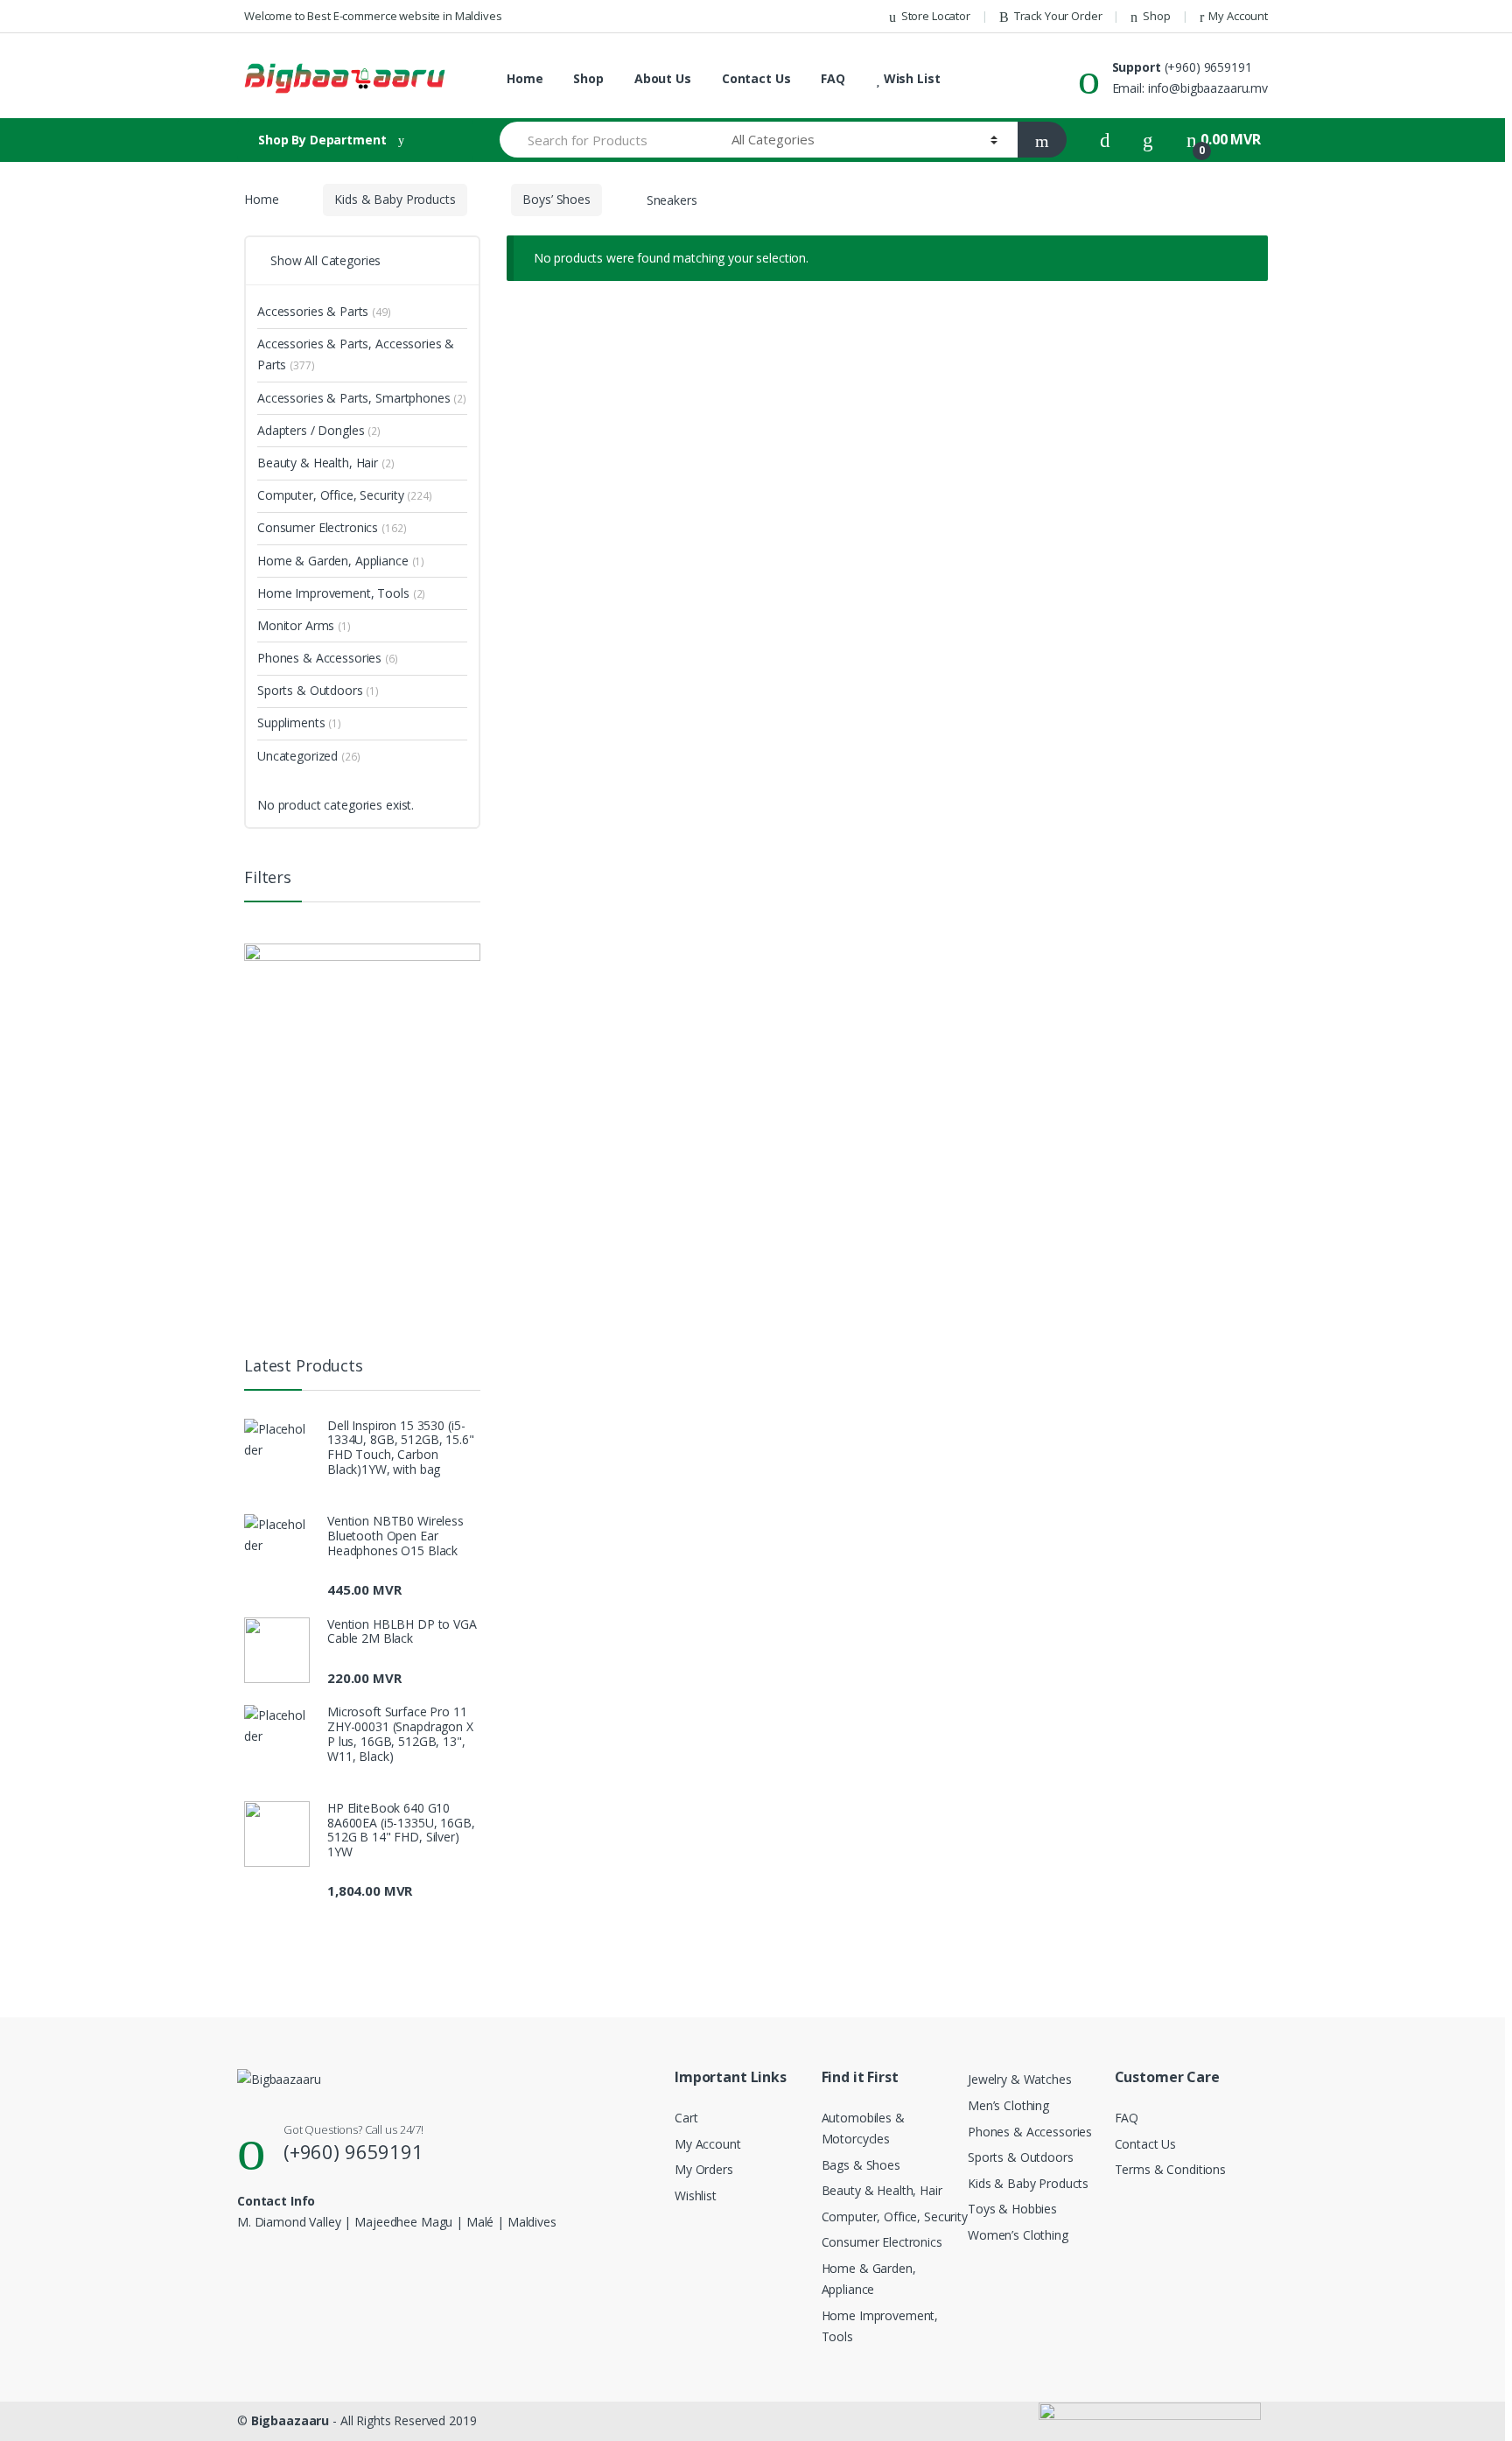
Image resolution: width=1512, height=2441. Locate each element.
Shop (1156, 16)
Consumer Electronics (332, 527)
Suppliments (299, 722)
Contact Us (756, 78)
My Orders (704, 2169)
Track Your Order (1058, 16)
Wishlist (696, 2195)
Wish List (910, 78)
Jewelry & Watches (1020, 2079)
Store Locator (936, 16)
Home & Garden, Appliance (341, 561)
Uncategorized (309, 756)
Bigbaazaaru (290, 2420)
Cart (686, 2118)
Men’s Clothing (1008, 2105)
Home (525, 78)
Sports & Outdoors (318, 690)
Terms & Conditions (1170, 2169)
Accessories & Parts (324, 311)
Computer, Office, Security (345, 495)
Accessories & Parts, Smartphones (362, 398)
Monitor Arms (304, 625)
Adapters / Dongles (319, 430)
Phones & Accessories (328, 658)
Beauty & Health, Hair (326, 463)
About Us (663, 78)
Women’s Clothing (1018, 2235)
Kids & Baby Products (395, 199)
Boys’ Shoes (556, 199)
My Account (1238, 16)
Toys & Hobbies (1012, 2209)
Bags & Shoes (861, 2165)
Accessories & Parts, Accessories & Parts (356, 354)
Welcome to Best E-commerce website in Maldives (373, 16)
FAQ (833, 78)
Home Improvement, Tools (341, 593)
